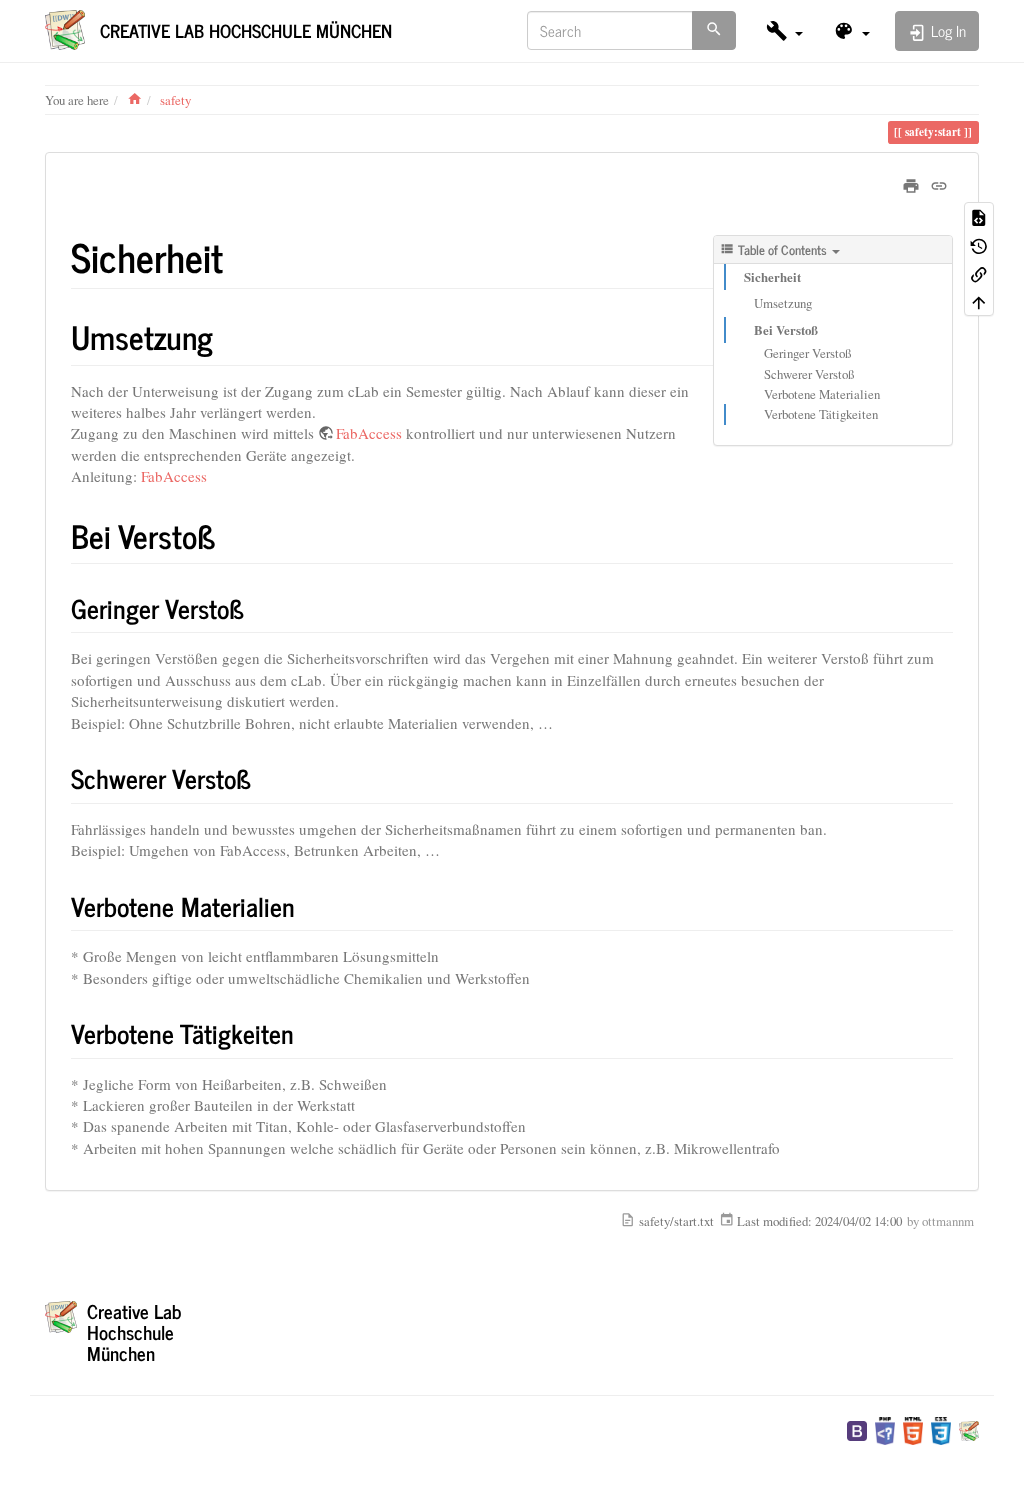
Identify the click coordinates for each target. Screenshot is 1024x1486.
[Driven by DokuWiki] (969, 1429)
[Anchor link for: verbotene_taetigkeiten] (307, 1033)
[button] (784, 30)
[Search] (714, 30)
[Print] (911, 183)
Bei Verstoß (786, 330)
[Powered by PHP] (885, 1429)
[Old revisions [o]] (979, 245)
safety (175, 100)
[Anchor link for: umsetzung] (229, 336)
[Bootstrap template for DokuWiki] (857, 1429)
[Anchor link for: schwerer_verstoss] (264, 778)
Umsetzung (783, 303)
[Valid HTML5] (913, 1429)
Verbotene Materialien (822, 394)
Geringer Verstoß (807, 353)
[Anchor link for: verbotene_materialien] (308, 906)
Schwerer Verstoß (809, 374)
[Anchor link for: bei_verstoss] (232, 535)
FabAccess (369, 433)
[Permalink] (939, 183)
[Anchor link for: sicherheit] (242, 255)
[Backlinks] (979, 273)
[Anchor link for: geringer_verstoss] (257, 608)
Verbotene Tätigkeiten (821, 414)
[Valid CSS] (941, 1429)
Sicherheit (772, 277)
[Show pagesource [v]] (979, 216)
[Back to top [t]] (979, 301)
